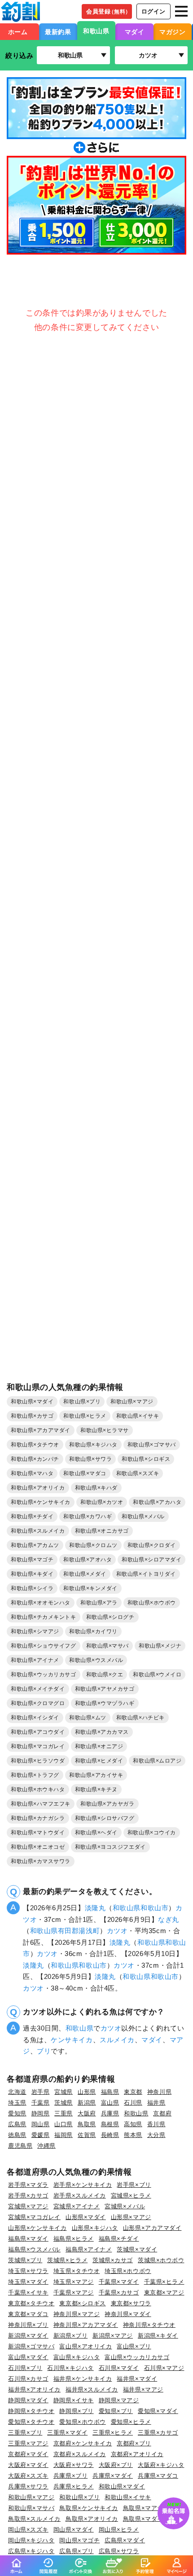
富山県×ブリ (134, 2346)
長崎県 (110, 2135)
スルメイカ (117, 2040)
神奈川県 (159, 2092)
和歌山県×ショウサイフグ (44, 1646)
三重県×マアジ (28, 2443)
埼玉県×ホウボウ (128, 2271)
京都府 (162, 2113)
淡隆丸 (95, 1908)
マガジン (172, 32)
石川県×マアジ (164, 2368)
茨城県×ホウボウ (161, 2260)
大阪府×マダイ (28, 2465)
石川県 (133, 2103)
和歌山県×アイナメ (35, 1660)
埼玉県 (17, 2103)
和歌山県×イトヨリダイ (146, 1574)
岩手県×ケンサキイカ (83, 2185)
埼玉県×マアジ (74, 2282)
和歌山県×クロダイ (152, 1545)
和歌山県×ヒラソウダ (38, 1761)
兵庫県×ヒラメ (74, 2486)
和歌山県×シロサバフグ (105, 1818)
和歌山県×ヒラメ (85, 1416)
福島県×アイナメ (89, 2249)
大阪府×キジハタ (161, 2465)
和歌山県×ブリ (82, 1402)
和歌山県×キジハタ (93, 1445)
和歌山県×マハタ (32, 1473)
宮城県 (64, 2092)
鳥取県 (87, 2124)
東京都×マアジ (164, 2292)
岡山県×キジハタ (31, 2540)
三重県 (64, 2113)
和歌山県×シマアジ (35, 1631)
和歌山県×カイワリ (93, 1631)
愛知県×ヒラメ (131, 2422)
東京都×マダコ (28, 2314)
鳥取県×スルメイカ (34, 2519)
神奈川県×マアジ (77, 2314)
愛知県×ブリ (116, 2411)
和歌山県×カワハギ (88, 1517)
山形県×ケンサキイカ (37, 2228)
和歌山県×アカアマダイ (41, 1430)
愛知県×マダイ (158, 2411)
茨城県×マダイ (137, 2249)
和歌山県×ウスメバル (96, 1660)
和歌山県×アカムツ (35, 1545)
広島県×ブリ (76, 2551)
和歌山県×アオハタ (88, 1560)
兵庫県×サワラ (28, 2486)
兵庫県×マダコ (158, 2476)
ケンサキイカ (72, 2040)
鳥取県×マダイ (143, 2519)
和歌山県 (96, 31)
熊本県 (133, 2135)
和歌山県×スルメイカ (38, 1531)
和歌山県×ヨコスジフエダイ (110, 1847)
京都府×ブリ (134, 2443)
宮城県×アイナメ (77, 2206)
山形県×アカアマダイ (152, 2228)
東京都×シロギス (82, 2303)
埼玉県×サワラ (28, 2271)
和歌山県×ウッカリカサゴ (44, 1675)
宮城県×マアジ (28, 2206)
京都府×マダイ (28, 2454)
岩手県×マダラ (28, 2185)
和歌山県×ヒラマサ (105, 1430)
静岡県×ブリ (76, 2411)
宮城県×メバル (125, 2206)
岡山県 (41, 2124)
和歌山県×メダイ (85, 1574)
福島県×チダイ (119, 2239)
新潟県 (87, 2103)
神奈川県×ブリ (28, 2325)
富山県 (110, 2103)
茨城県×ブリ (25, 2260)
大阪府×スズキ (28, 2476)
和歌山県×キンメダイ (90, 1588)
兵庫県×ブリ (70, 2476)
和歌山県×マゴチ (32, 1560)
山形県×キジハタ (95, 2228)
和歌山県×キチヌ (96, 1789)
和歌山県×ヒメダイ (99, 1761)
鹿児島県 (20, 2146)
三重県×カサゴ (158, 2433)
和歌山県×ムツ (88, 1718)
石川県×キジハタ (70, 2368)
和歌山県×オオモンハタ (41, 1603)
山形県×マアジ (131, 2217)
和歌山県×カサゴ (32, 1416)
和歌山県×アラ (99, 1603)
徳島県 (17, 2135)
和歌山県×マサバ (107, 1646)
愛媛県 (41, 2135)
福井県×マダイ (137, 2379)
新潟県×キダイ (158, 2336)
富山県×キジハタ (77, 2357)
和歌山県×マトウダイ (38, 1833)
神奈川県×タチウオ (149, 2325)
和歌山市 (154, 1908)
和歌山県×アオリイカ (38, 1488)
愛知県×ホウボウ (82, 2422)
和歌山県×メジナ (160, 1646)
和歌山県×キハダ (96, 1488)
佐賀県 (87, 2135)
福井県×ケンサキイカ (83, 2379)
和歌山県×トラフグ (35, 1775)
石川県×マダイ (119, 2368)
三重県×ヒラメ (113, 2433)
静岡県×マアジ (119, 2400)
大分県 (156, 2135)
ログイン (154, 11)
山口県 (64, 2124)
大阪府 (87, 2113)
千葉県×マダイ (119, 2282)
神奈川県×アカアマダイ (86, 2325)
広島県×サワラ (119, 2551)
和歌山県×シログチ (110, 1617)
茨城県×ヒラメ (67, 2260)
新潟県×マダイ (28, 2336)
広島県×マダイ (125, 2540)
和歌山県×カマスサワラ (41, 1861)
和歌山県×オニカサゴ (102, 1531)
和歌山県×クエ (105, 1675)
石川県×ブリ (25, 2368)
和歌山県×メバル (143, 1517)
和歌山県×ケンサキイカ (41, 1502)
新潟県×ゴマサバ (31, 2346)
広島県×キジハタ (31, 2551)
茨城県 (64, 2103)
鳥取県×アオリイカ (92, 2519)
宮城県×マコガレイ (34, 2217)
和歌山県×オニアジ (99, 1746)
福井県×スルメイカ (92, 2389)
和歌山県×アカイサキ (96, 1775)
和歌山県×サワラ (90, 1459)
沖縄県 (46, 2146)
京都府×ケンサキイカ (83, 2443)
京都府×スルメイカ (80, 2454)
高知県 (133, 2124)
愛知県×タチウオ (31, 2422)
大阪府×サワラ (74, 2465)
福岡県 (64, 2135)
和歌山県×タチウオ (35, 1445)
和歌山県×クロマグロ (38, 1703)
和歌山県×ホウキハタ (38, 1789)
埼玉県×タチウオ (77, 2271)
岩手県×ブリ (134, 2185)
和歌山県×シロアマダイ (151, 1560)
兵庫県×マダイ (113, 2476)
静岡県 (41, 2113)
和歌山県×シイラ (32, 1588)
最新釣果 (58, 32)
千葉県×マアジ (74, 2292)
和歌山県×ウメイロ (157, 1675)
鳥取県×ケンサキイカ (89, 2508)
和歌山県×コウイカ (152, 1833)
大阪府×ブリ (116, 2465)
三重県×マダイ (67, 2433)
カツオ (117, 1931)
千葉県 (41, 2103)
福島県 (110, 2092)
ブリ (44, 2051)
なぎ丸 (169, 1919)
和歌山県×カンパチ (35, 1459)
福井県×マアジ (143, 2389)
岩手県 (41, 2092)
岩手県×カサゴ (28, 2196)
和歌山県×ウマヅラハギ (105, 1703)
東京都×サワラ (131, 2303)
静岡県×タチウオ (31, 2411)
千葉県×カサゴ (119, 2292)
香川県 (156, 2124)
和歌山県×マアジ (132, 1402)
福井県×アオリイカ (34, 2389)
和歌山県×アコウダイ (38, 1732)
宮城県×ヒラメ (131, 2196)
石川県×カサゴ (28, 2379)
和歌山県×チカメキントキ (44, 1617)
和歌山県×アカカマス (102, 1732)
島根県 (110, 2124)
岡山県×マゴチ (79, 2540)
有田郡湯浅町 (79, 1931)
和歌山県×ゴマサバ (152, 1445)
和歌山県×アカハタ (157, 1502)
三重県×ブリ (25, 2433)
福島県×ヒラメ (74, 2239)
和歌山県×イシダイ (35, 1718)
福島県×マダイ (28, 2239)
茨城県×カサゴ (113, 2260)
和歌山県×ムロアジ (157, 1761)
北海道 (17, 2092)
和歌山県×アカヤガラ (107, 1804)
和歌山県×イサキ (138, 1416)
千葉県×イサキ (28, 2292)
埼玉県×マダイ (28, 2282)
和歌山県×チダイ (32, 1517)
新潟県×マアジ (113, 2336)
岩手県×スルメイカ (80, 2196)
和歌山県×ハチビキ (140, 1718)
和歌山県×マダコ (85, 1473)
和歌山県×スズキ (138, 1473)
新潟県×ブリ (70, 2336)
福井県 (156, 2103)
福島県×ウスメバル (34, 2249)
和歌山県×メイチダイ (38, 1689)
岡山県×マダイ (74, 2530)
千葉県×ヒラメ (164, 2282)
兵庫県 (110, 2113)
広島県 (17, 2124)
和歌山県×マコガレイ (38, 1746)
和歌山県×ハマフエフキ (41, 1804)
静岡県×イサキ (74, 2400)
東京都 (133, 2092)
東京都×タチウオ (31, 2303)
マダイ (135, 32)
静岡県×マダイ (28, 2400)
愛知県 (17, 2113)
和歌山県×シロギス (146, 1459)
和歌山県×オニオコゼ (38, 1847)
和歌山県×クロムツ (93, 1545)
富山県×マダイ (28, 2357)
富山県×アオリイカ (86, 2346)
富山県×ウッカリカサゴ (137, 2357)
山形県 (87, 2092)
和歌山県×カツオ (102, 1502)
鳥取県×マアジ (143, 2508)
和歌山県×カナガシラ (38, 1818)
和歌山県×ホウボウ (152, 1603)
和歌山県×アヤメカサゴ (105, 1689)
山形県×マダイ (86, 2217)
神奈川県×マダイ (128, 2314)
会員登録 (108, 11)
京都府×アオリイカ (137, 2454)
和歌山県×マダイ (32, 1402)
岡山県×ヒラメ (119, 2530)
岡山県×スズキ (28, 2530)
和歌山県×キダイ (32, 1574)
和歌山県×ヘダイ (96, 1833)
